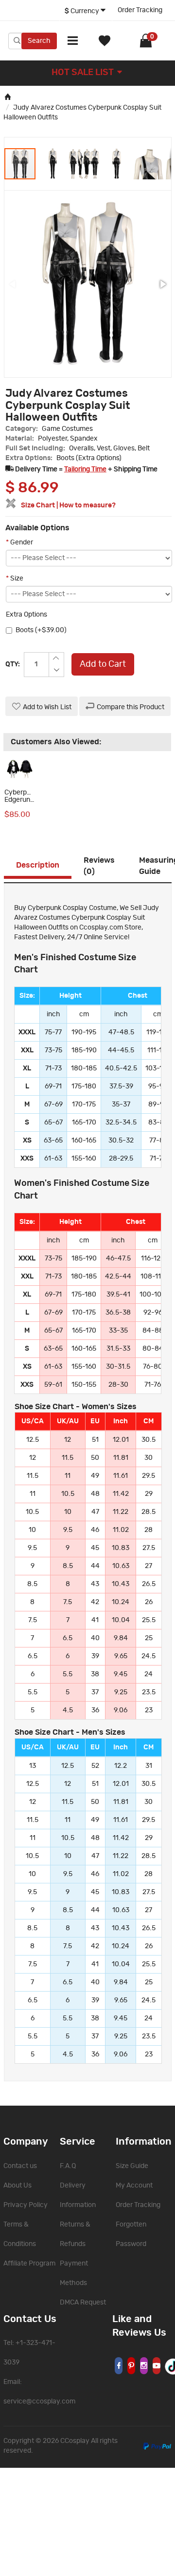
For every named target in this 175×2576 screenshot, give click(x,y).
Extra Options (26, 615)
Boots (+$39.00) (41, 630)
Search (39, 41)
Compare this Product (131, 707)
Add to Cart (103, 664)
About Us (17, 2186)
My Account (134, 2186)
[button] (52, 164)
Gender (19, 542)
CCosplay (75, 2441)
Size (15, 579)
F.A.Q (68, 2166)
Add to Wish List (47, 707)
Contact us (20, 2166)
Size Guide (132, 2166)
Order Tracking (140, 10)
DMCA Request (83, 2303)
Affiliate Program (29, 2264)
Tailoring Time (85, 469)
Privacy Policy (26, 2205)
